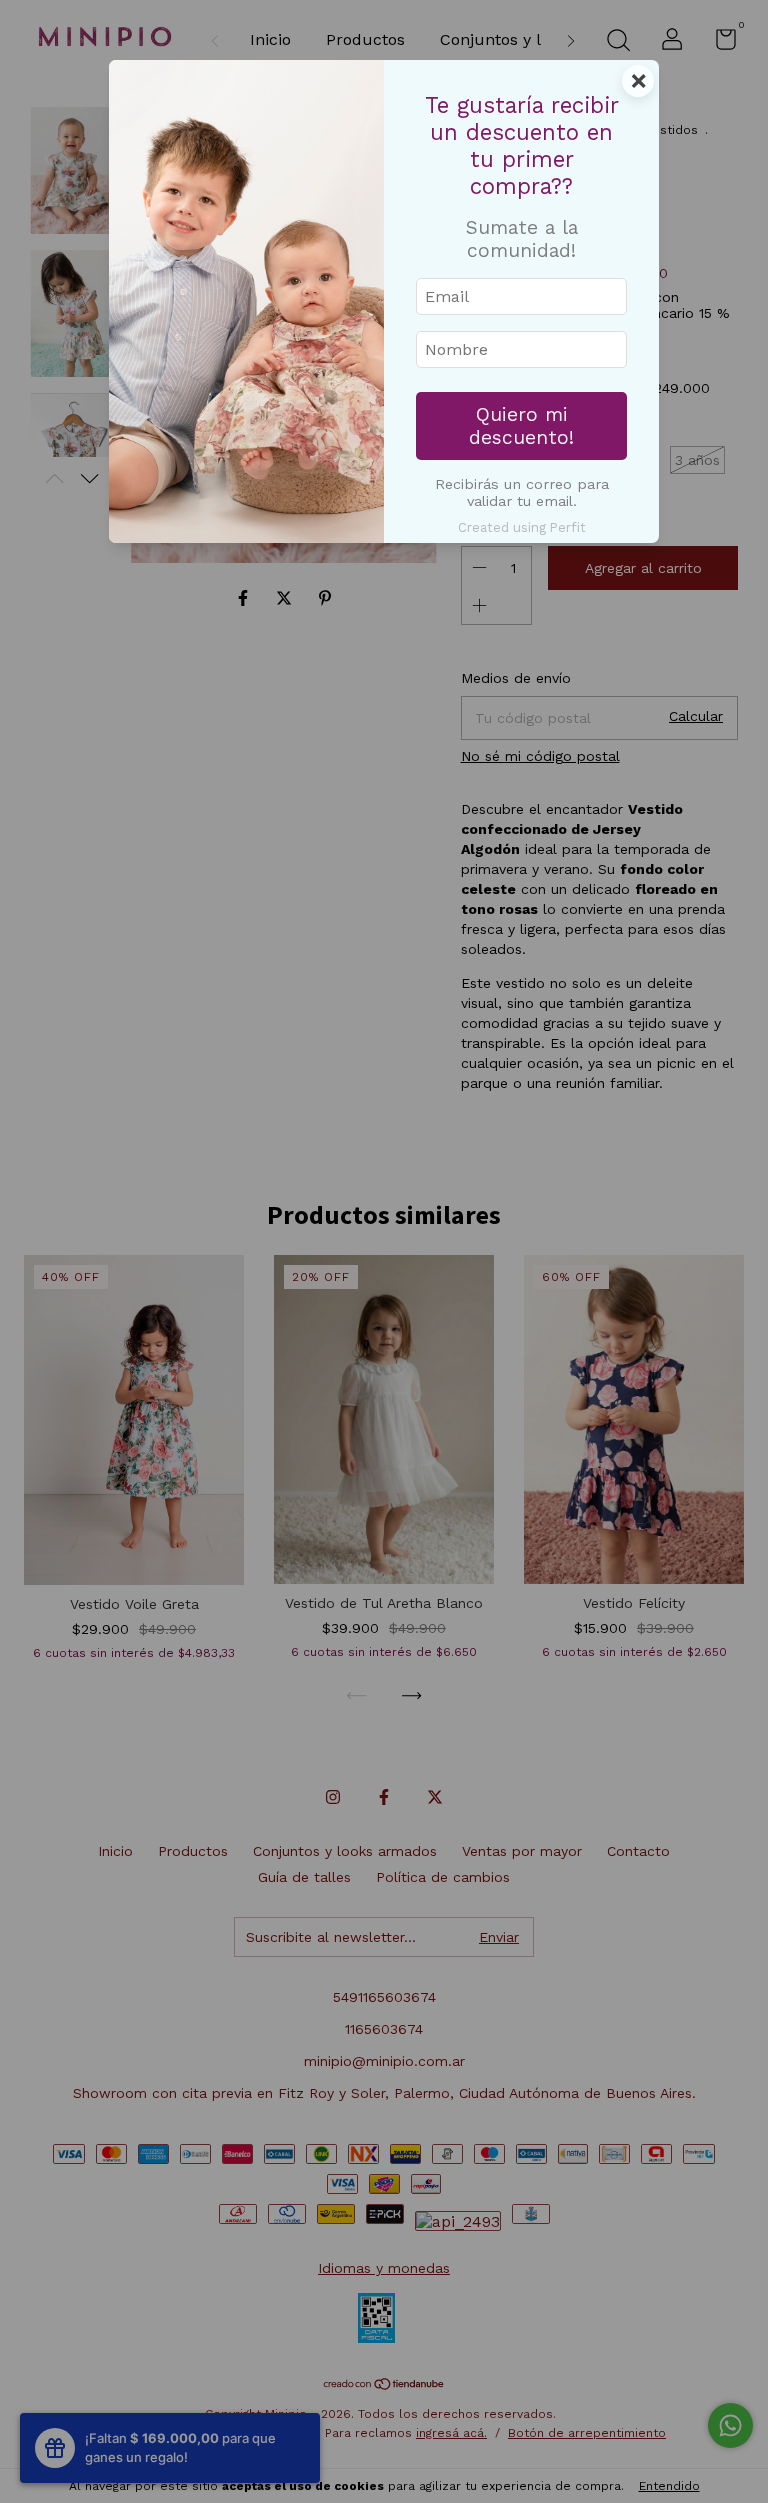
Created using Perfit (522, 527)
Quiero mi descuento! (521, 426)
